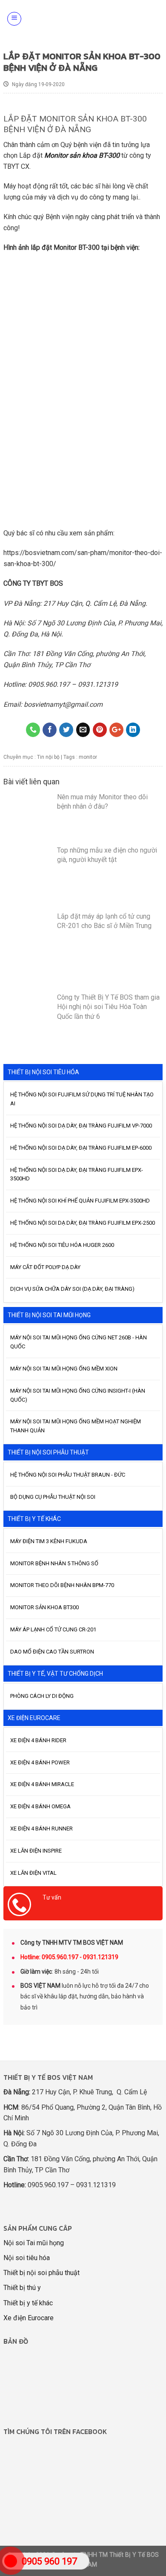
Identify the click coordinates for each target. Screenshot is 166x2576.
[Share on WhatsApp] (33, 730)
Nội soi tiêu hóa (27, 2258)
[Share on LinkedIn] (133, 730)
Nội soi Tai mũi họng (34, 2243)
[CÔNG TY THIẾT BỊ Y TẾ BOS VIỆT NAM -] (86, 19)
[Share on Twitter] (66, 730)
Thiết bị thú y (22, 2288)
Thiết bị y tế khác (28, 2303)
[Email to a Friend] (83, 730)
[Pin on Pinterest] (100, 730)
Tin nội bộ (48, 757)
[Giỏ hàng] (155, 19)
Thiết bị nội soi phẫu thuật (41, 2273)
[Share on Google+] (116, 730)
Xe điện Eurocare (29, 2318)
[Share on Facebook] (50, 730)
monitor (88, 757)
